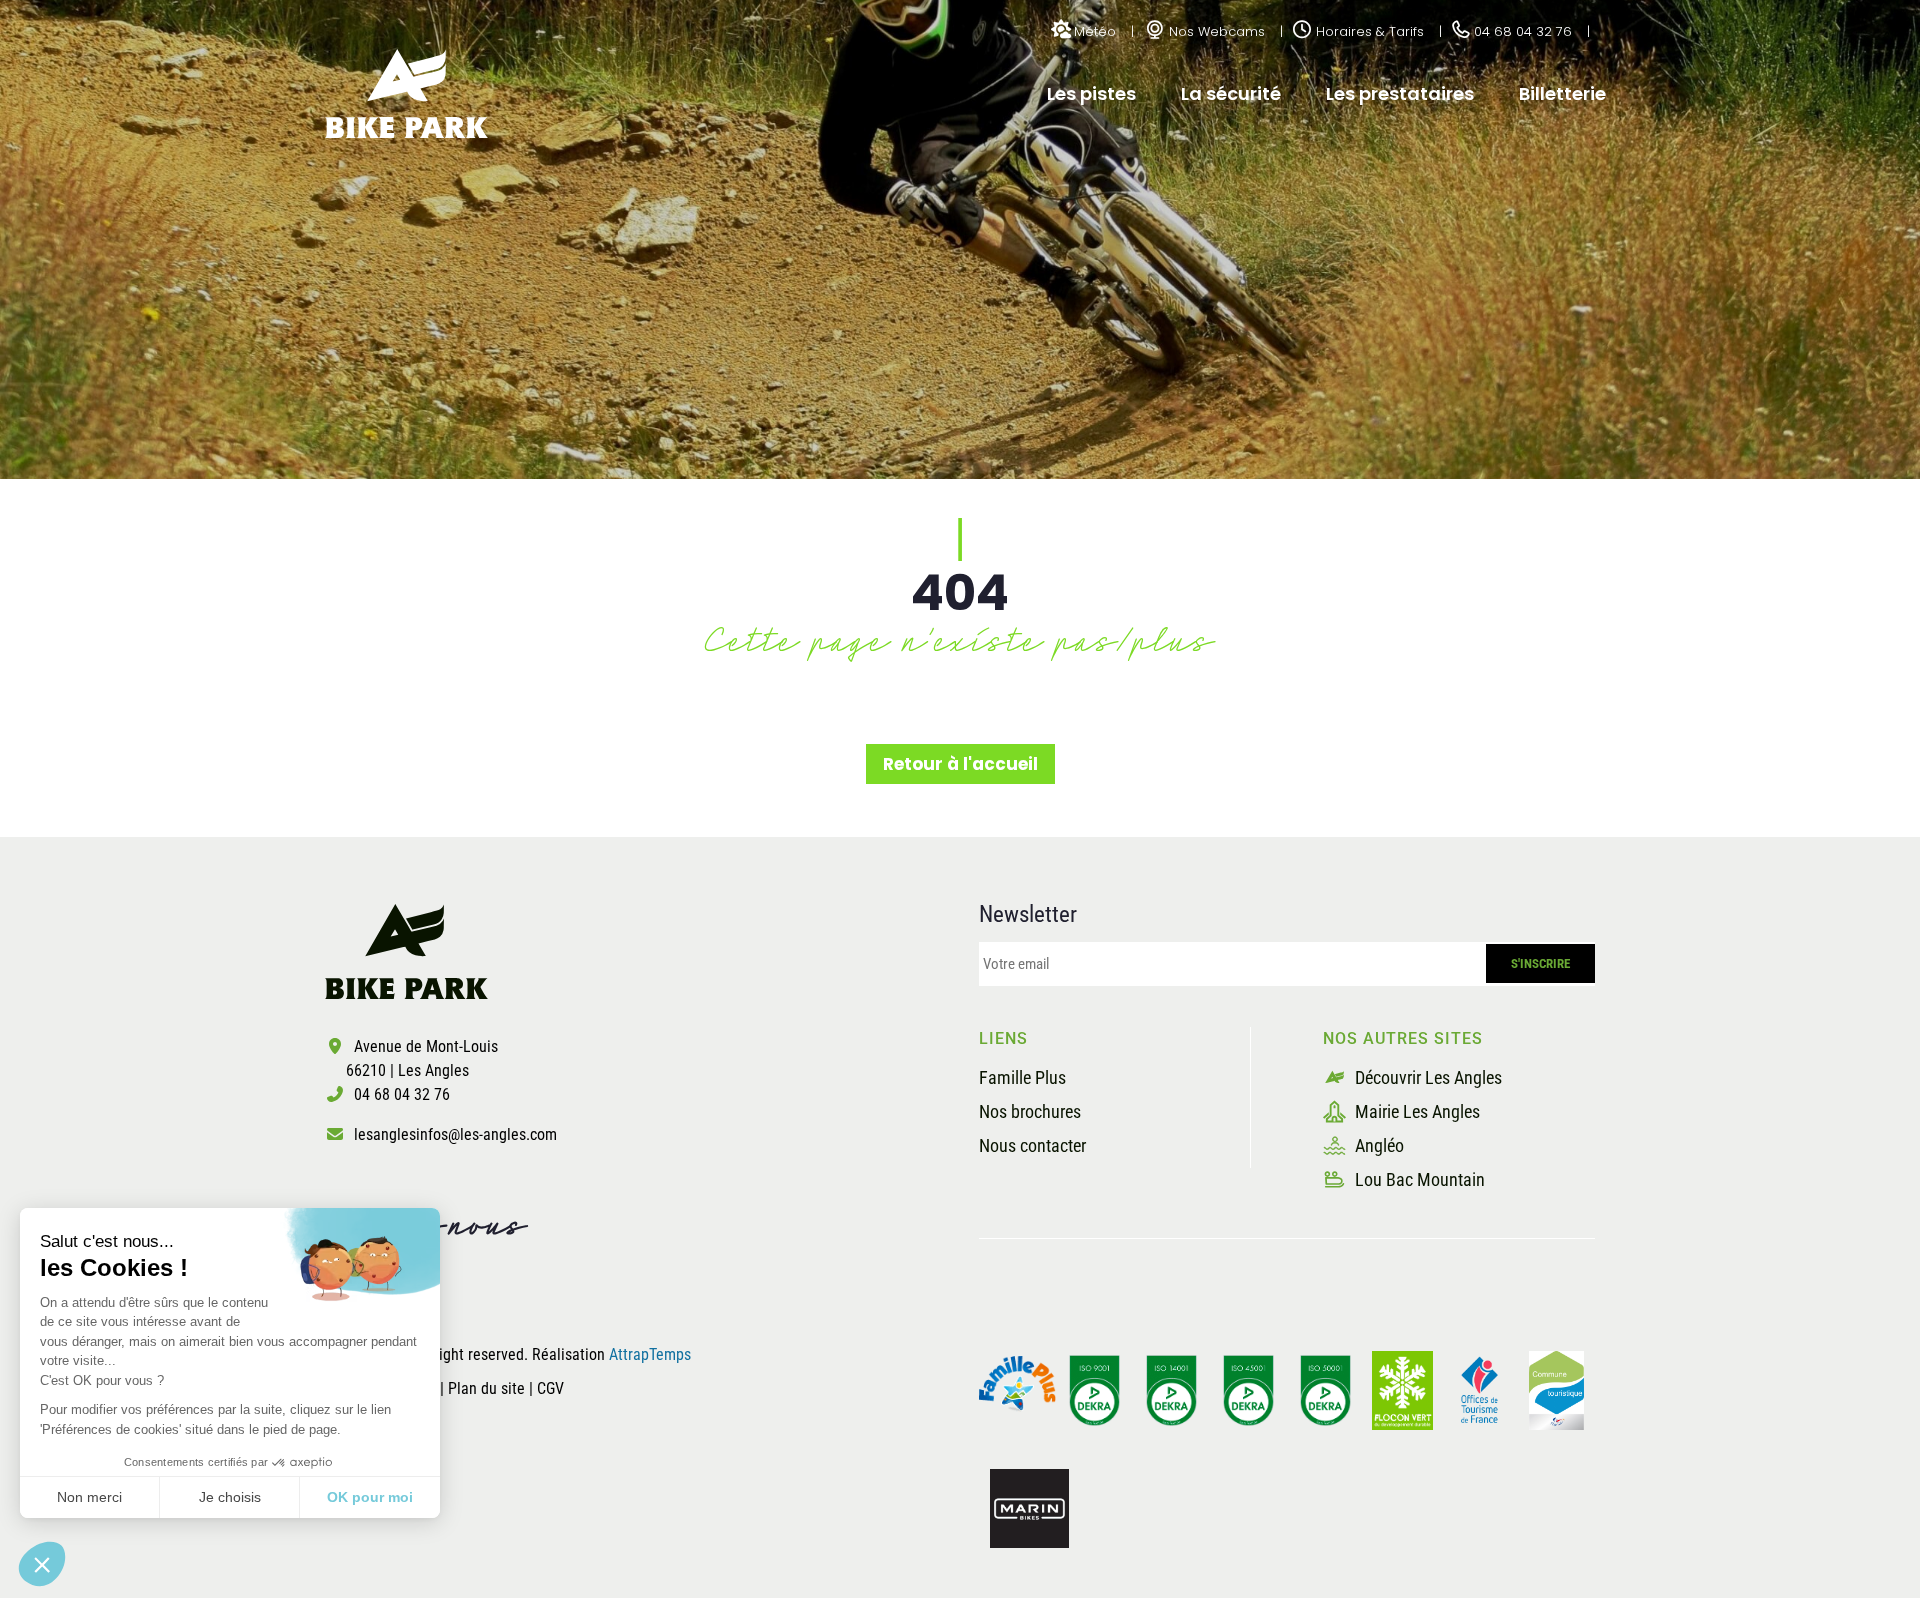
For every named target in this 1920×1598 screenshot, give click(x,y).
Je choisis (230, 1497)
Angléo (1377, 1145)
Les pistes (1091, 93)
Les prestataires (1400, 93)
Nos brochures (1030, 1111)
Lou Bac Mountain (1418, 1179)
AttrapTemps (650, 1354)
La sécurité (1231, 93)
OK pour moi (370, 1497)
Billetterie (1562, 93)
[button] (42, 1564)
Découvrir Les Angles (1426, 1077)
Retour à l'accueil (960, 764)
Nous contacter (1032, 1145)
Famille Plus (1022, 1077)
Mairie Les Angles (1415, 1111)
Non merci (89, 1497)
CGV (550, 1388)
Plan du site (488, 1388)
